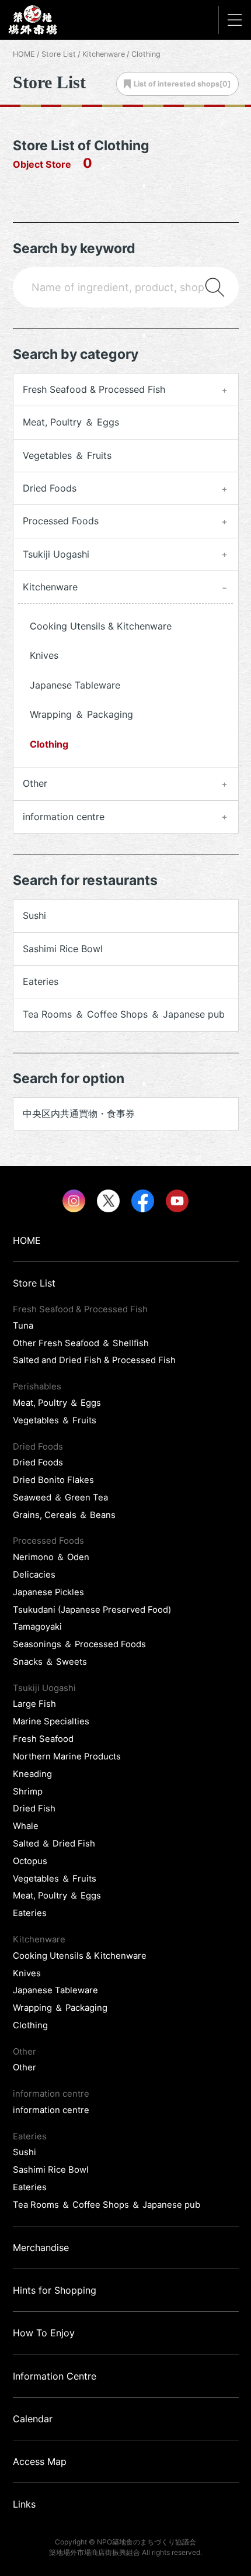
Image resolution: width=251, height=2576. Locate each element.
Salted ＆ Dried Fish (54, 1844)
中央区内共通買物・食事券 (79, 1114)
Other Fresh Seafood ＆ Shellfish (81, 1343)
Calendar (33, 2419)
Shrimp (28, 1792)
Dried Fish (34, 1809)
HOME (24, 54)
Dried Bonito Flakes (53, 1480)
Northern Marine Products (67, 1756)
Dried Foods (38, 1462)
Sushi (34, 915)
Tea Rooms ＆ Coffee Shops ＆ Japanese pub (124, 1014)
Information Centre (55, 2376)
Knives (44, 655)
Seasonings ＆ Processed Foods (79, 1644)
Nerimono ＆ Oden (51, 1557)
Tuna (23, 1326)
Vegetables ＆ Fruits (67, 455)
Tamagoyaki (37, 1627)
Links (24, 2504)
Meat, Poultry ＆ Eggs (71, 422)
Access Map (40, 2461)
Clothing (49, 744)
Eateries (41, 981)
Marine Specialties (51, 1721)
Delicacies (34, 1575)
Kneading (32, 1774)
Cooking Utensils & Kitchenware (101, 626)
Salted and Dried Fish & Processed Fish (94, 1360)
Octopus (30, 1861)
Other (25, 2067)
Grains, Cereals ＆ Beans (64, 1515)
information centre (51, 2110)
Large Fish (34, 1704)
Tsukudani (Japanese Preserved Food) (92, 1610)
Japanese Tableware (75, 685)
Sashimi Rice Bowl (63, 949)
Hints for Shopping (55, 2290)
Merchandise (41, 2247)
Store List (59, 54)
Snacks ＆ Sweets (50, 1662)
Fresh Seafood (43, 1739)
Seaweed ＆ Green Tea (60, 1498)
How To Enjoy (44, 2333)
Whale (26, 1826)
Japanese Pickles (48, 1592)
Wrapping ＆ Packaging (81, 714)
